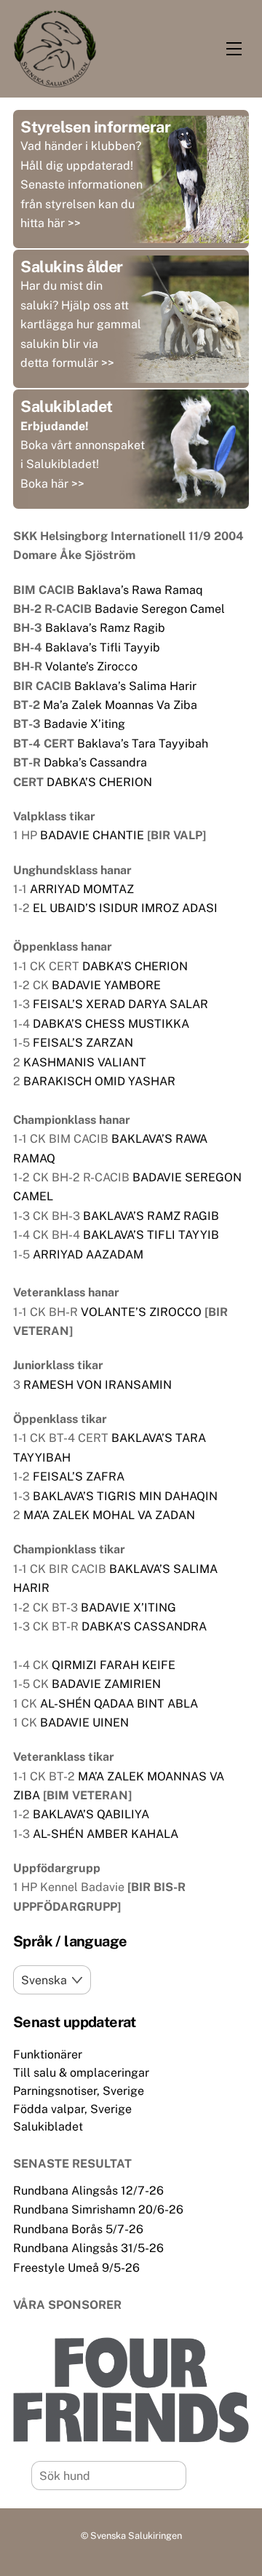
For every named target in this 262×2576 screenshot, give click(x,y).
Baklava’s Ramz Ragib (105, 628)
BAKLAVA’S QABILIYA (91, 1814)
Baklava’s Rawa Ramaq (140, 590)
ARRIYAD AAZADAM (88, 1255)
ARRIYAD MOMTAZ (82, 889)
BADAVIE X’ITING (128, 1608)
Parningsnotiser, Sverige (79, 2091)
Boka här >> (52, 484)
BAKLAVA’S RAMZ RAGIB (151, 1216)
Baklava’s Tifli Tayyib (103, 647)
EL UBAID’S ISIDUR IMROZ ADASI (125, 908)
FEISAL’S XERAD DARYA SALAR (120, 1004)
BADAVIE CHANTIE (92, 835)
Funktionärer (48, 2054)
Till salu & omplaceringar (81, 2073)
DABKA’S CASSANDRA (144, 1626)
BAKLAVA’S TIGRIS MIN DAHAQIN (125, 1496)
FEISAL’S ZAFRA (79, 1477)
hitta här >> (51, 223)
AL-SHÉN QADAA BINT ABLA (119, 1704)
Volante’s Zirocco (91, 666)
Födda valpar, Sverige (72, 2109)
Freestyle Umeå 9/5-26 (76, 2268)
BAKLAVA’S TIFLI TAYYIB (151, 1235)
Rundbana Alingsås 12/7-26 (88, 2191)
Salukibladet (48, 2127)
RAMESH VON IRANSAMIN (98, 1385)
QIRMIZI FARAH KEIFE (114, 1665)
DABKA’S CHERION (99, 782)
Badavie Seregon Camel (160, 609)
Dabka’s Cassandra (95, 762)
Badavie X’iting (84, 724)
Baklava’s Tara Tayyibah (143, 744)
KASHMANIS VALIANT (85, 1062)
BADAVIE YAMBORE (106, 985)
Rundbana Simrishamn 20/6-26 (98, 2210)
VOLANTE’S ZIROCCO (141, 1312)
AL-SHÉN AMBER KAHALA (106, 1834)
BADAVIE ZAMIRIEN (106, 1684)
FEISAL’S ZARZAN (83, 1043)
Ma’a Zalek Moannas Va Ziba (120, 705)
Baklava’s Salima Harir (135, 686)
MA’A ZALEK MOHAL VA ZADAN (109, 1515)
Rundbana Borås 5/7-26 (78, 2229)
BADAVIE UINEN (84, 1723)
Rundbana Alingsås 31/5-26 (88, 2248)
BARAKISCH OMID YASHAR (99, 1081)
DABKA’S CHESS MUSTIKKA (111, 1024)
